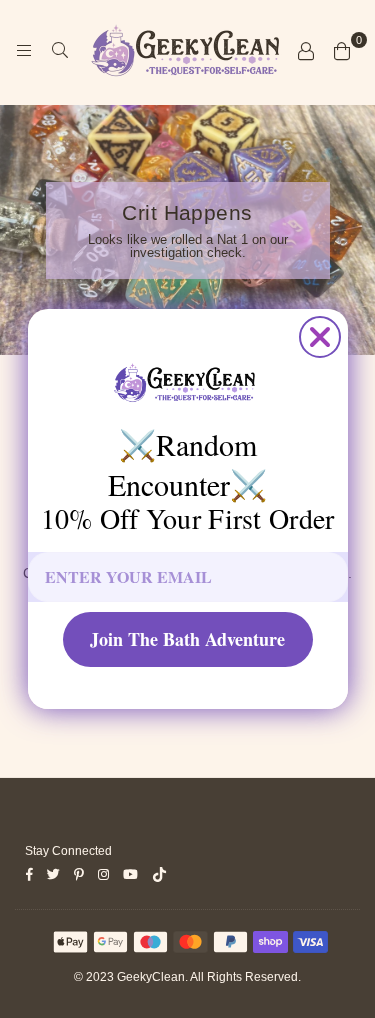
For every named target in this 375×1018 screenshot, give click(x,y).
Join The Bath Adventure (187, 639)
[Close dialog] (320, 337)
